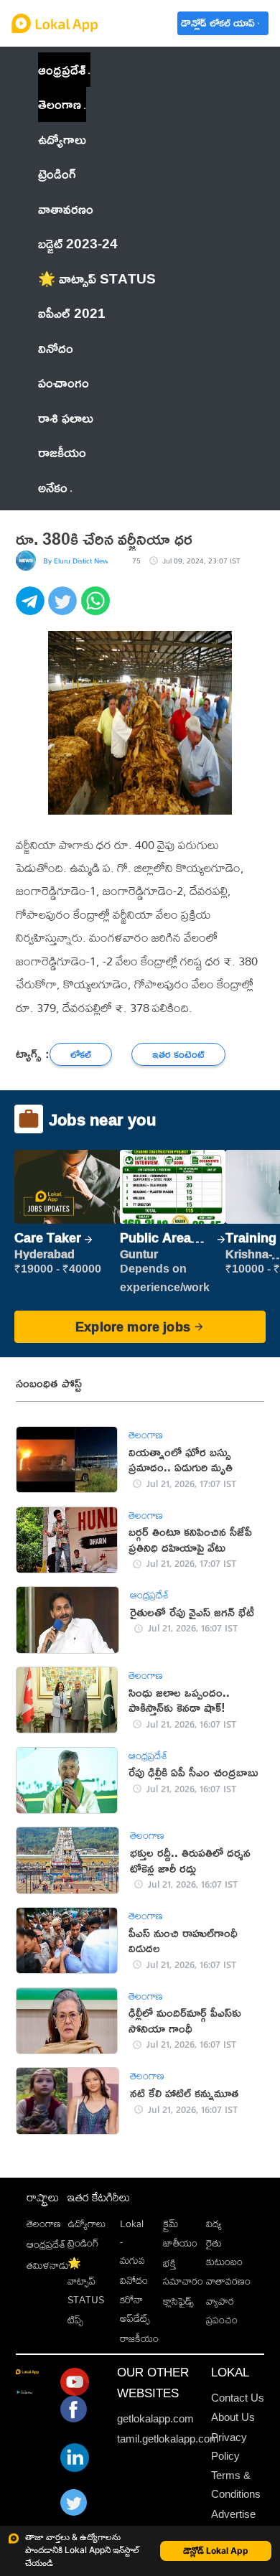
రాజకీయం (139, 2338)
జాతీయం (180, 2243)
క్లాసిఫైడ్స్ (178, 2301)
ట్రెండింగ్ (83, 2243)
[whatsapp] (97, 609)
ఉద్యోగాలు (87, 2224)
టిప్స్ (75, 2320)
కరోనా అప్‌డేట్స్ (135, 2309)
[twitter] (64, 609)
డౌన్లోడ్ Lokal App (216, 2551)
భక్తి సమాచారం (183, 2272)
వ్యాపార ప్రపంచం (222, 2310)
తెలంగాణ (60, 104)
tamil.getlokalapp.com (168, 2439)
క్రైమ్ (171, 2224)
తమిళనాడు (48, 2265)
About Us (233, 2417)
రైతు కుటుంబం (224, 2252)
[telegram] (32, 609)
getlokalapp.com (155, 2418)
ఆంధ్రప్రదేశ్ (62, 69)
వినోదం (134, 2280)
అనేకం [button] (53, 487)
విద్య (214, 2224)
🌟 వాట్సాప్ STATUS (86, 2282)
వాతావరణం (228, 2281)
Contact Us (238, 2398)
